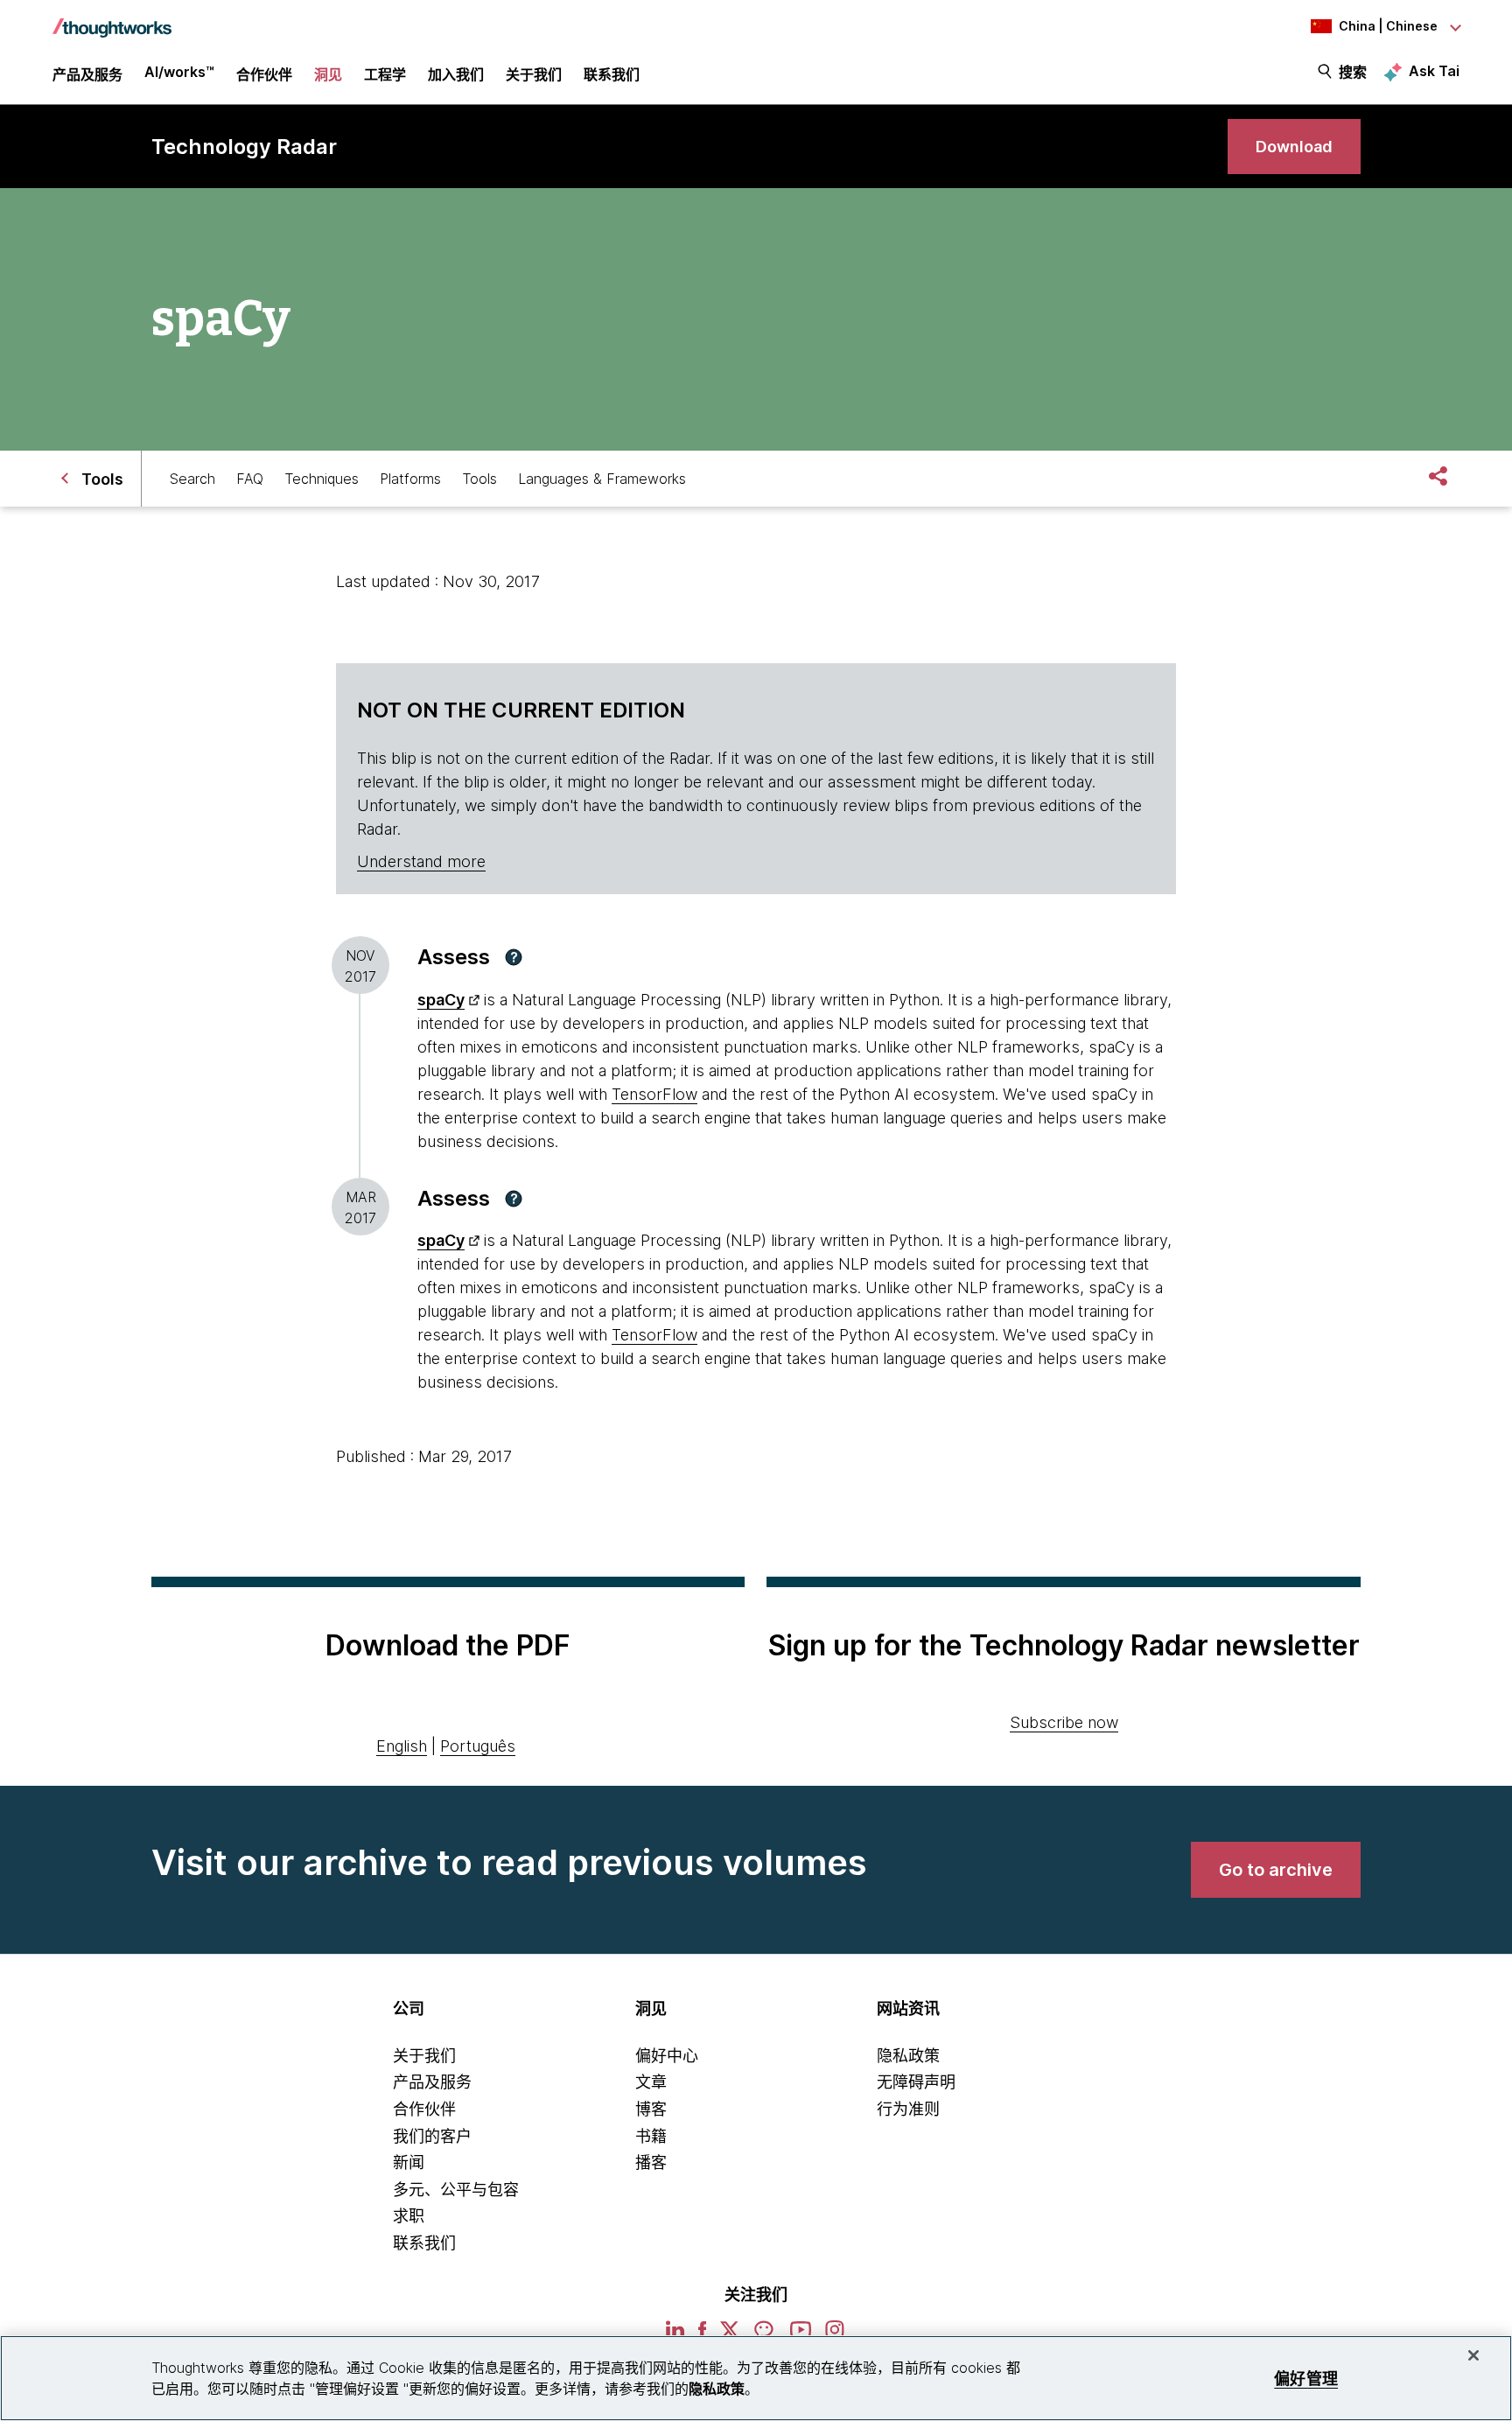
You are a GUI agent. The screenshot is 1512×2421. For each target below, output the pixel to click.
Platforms (410, 479)
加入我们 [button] (456, 74)
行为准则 (908, 2109)
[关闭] (1473, 2355)
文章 (651, 2082)
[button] (514, 957)
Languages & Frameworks (602, 479)
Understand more (421, 861)
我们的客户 (432, 2136)
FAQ (250, 479)
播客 (651, 2162)
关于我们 (424, 2056)
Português (478, 1746)
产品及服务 (432, 2082)
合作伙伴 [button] (264, 74)
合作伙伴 (424, 2109)
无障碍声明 (916, 2082)
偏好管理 (1306, 2378)
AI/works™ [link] (179, 72)
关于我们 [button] (534, 74)
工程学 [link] (385, 74)
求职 (409, 2216)
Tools (479, 479)
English (402, 1746)
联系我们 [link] (612, 74)
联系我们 (424, 2243)
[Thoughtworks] (112, 19)
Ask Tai (1434, 71)
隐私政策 (908, 2056)
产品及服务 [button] (87, 74)
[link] (1294, 147)
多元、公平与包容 (456, 2190)
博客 (651, 2109)
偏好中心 (667, 2056)
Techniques (322, 479)
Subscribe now (1064, 1722)
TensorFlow (654, 1094)
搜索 (1353, 72)
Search (192, 479)
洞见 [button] (328, 74)
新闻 (409, 2162)
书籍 (651, 2136)
